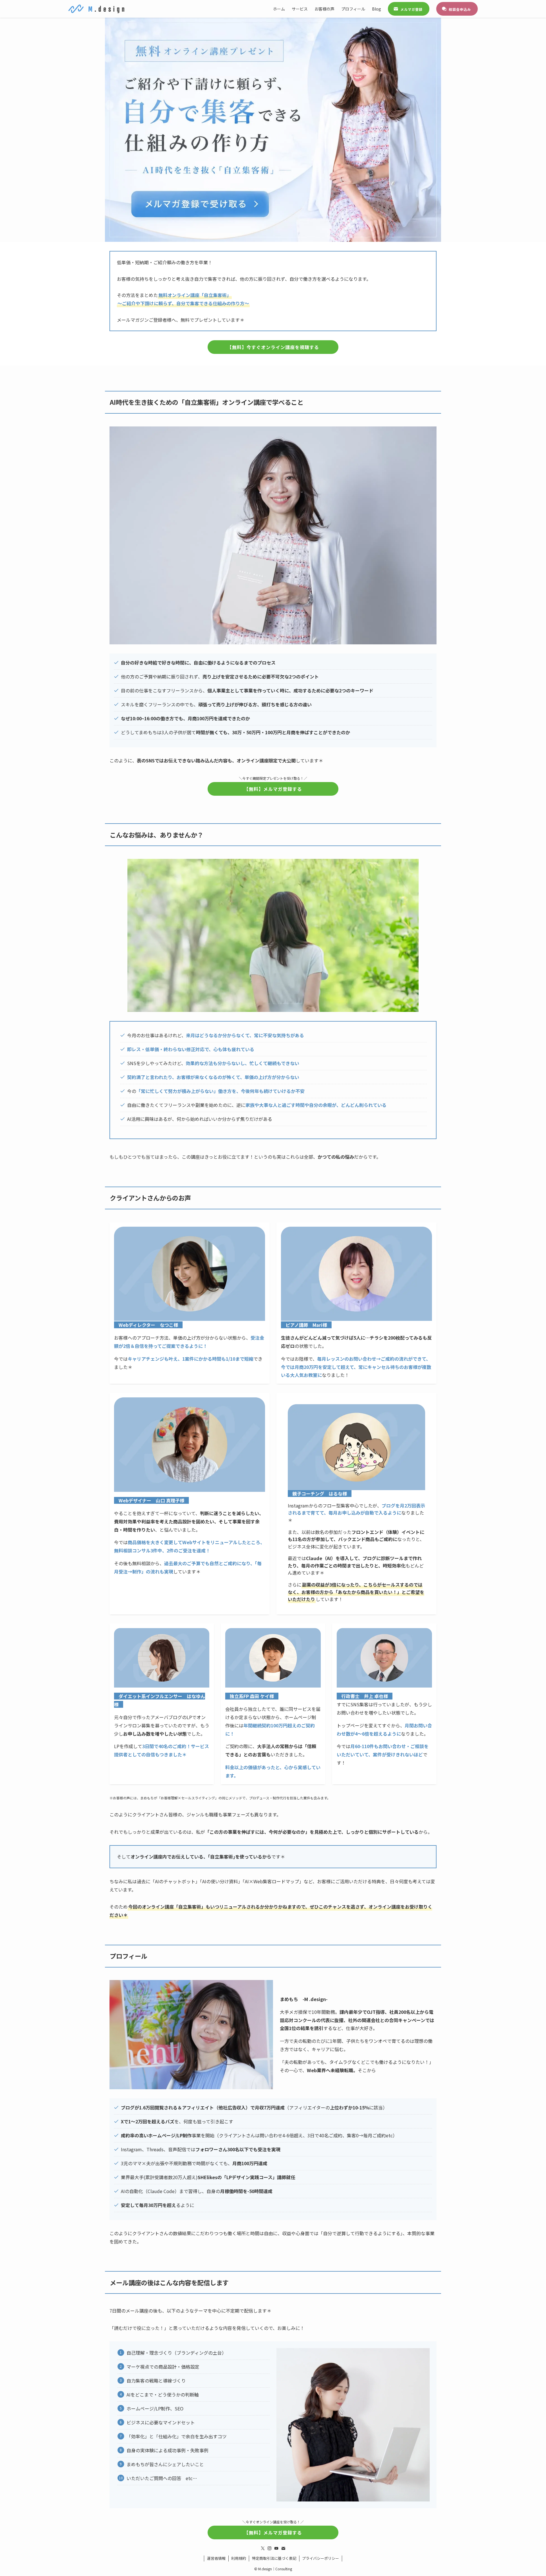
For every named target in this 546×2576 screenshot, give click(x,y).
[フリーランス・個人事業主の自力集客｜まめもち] (96, 9)
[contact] (283, 2548)
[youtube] (276, 2548)
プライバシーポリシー (320, 2558)
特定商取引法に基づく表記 (274, 2558)
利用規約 (239, 2558)
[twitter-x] (263, 2548)
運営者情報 (216, 2558)
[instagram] (270, 2548)
